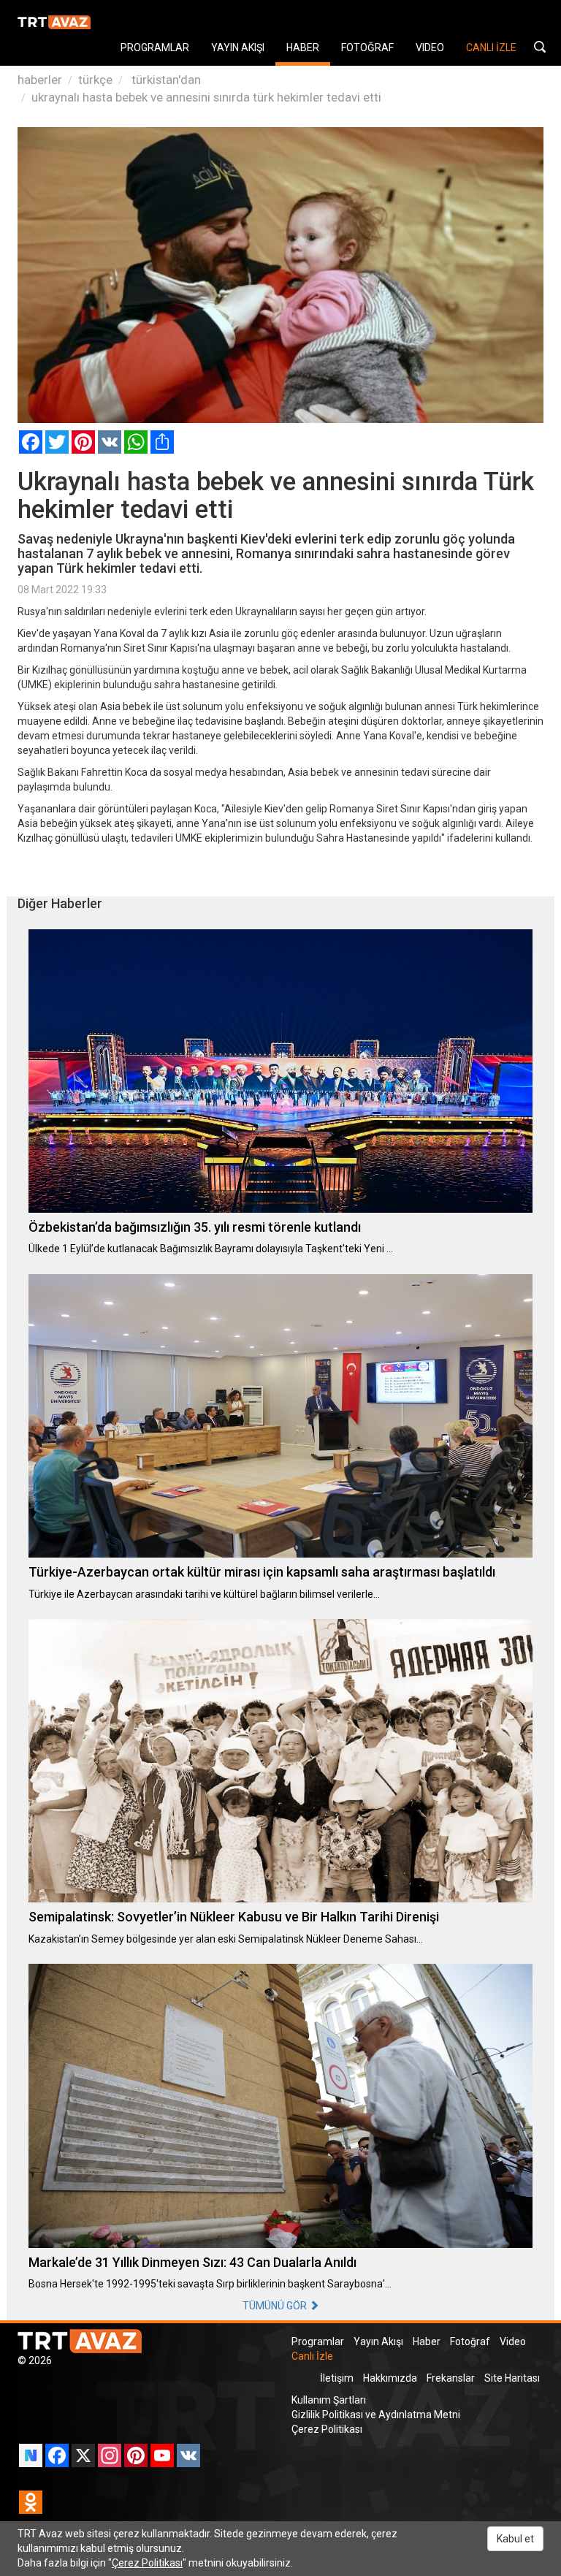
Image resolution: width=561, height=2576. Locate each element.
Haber (427, 2341)
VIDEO (430, 47)
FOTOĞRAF (367, 47)
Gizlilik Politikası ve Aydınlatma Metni (376, 2415)
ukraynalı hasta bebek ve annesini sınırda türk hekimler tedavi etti (206, 97)
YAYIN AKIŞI (238, 47)
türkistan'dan (165, 80)
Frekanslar (451, 2378)
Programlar (318, 2341)
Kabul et (515, 2539)
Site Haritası (512, 2378)
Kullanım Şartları (329, 2400)
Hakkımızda (390, 2378)
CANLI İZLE (491, 47)
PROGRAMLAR (155, 47)
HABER (303, 47)
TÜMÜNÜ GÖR (276, 2306)
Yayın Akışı (378, 2341)
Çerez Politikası (327, 2429)
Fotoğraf (470, 2341)
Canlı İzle (312, 2356)
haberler (40, 80)
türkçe (95, 80)
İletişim (337, 2378)
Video (513, 2341)
